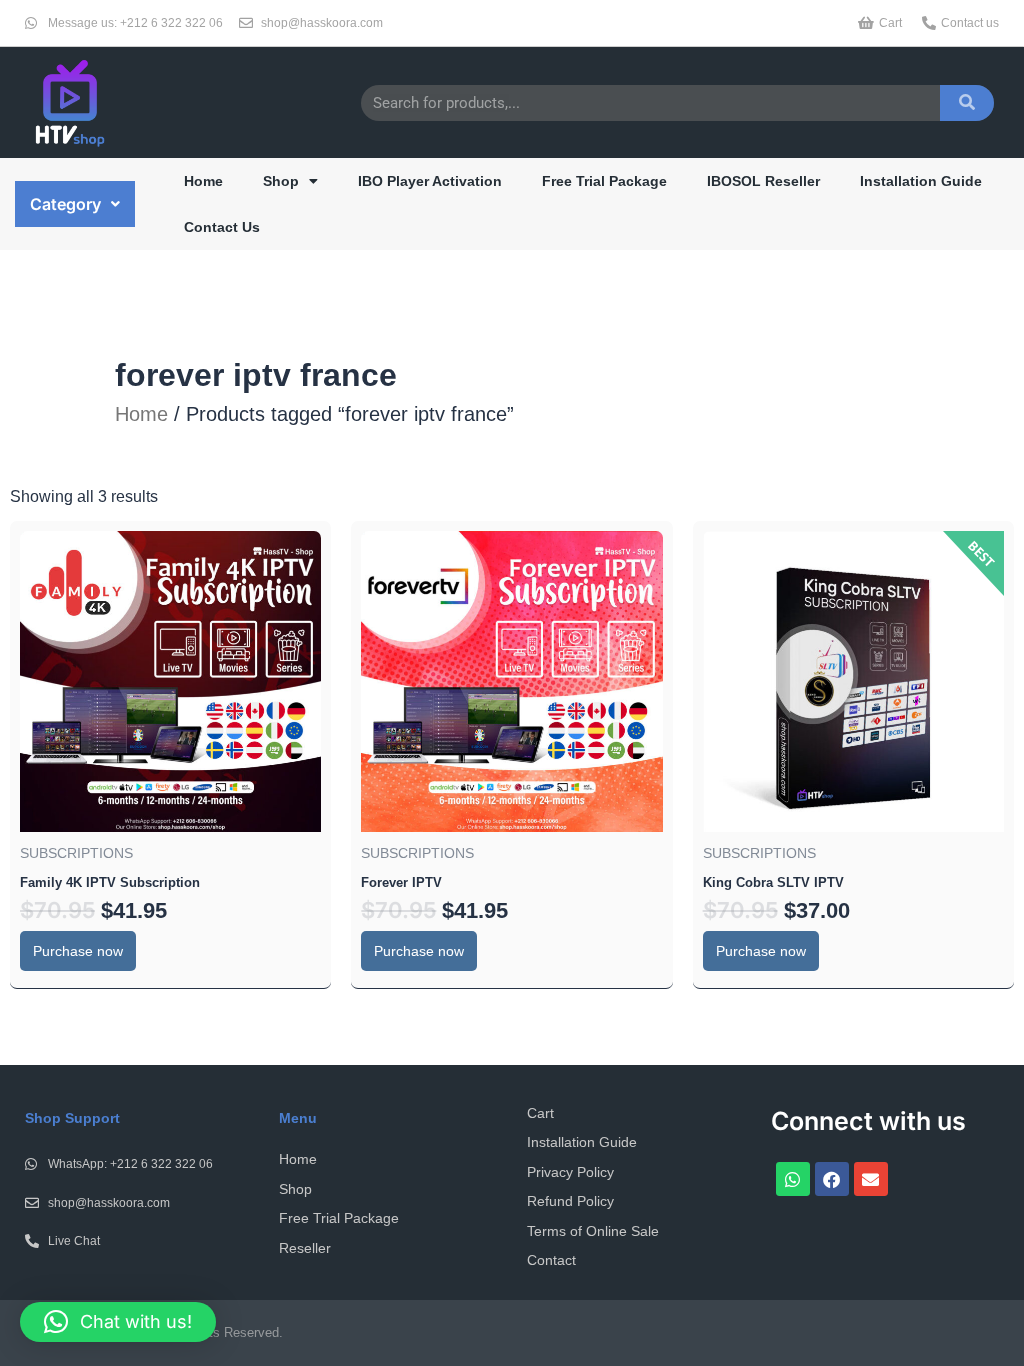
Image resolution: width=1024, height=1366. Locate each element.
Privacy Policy (570, 1172)
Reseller (305, 1248)
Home (203, 181)
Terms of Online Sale (593, 1231)
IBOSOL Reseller (763, 181)
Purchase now (78, 951)
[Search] (967, 103)
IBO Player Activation (430, 181)
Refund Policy (570, 1201)
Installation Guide (921, 181)
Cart (540, 1113)
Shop (281, 181)
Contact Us (222, 227)
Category (65, 204)
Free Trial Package (604, 181)
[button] (75, 204)
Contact (551, 1260)
